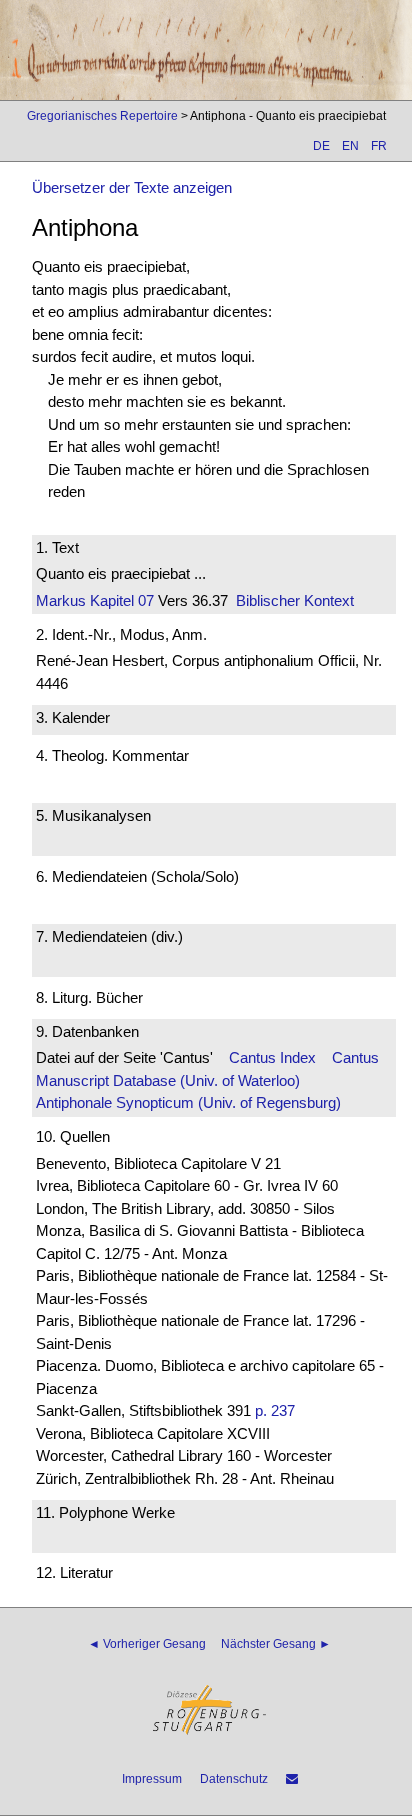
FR (379, 146)
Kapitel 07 (120, 600)
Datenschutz (234, 1779)
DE (321, 146)
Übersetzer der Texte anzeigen (132, 187)
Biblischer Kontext (295, 600)
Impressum (152, 1779)
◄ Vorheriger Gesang (147, 1644)
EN (350, 146)
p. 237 (275, 1410)
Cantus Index (272, 1057)
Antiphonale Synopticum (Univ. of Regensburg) (188, 1102)
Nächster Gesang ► (276, 1644)
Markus (61, 600)
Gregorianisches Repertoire (102, 116)
